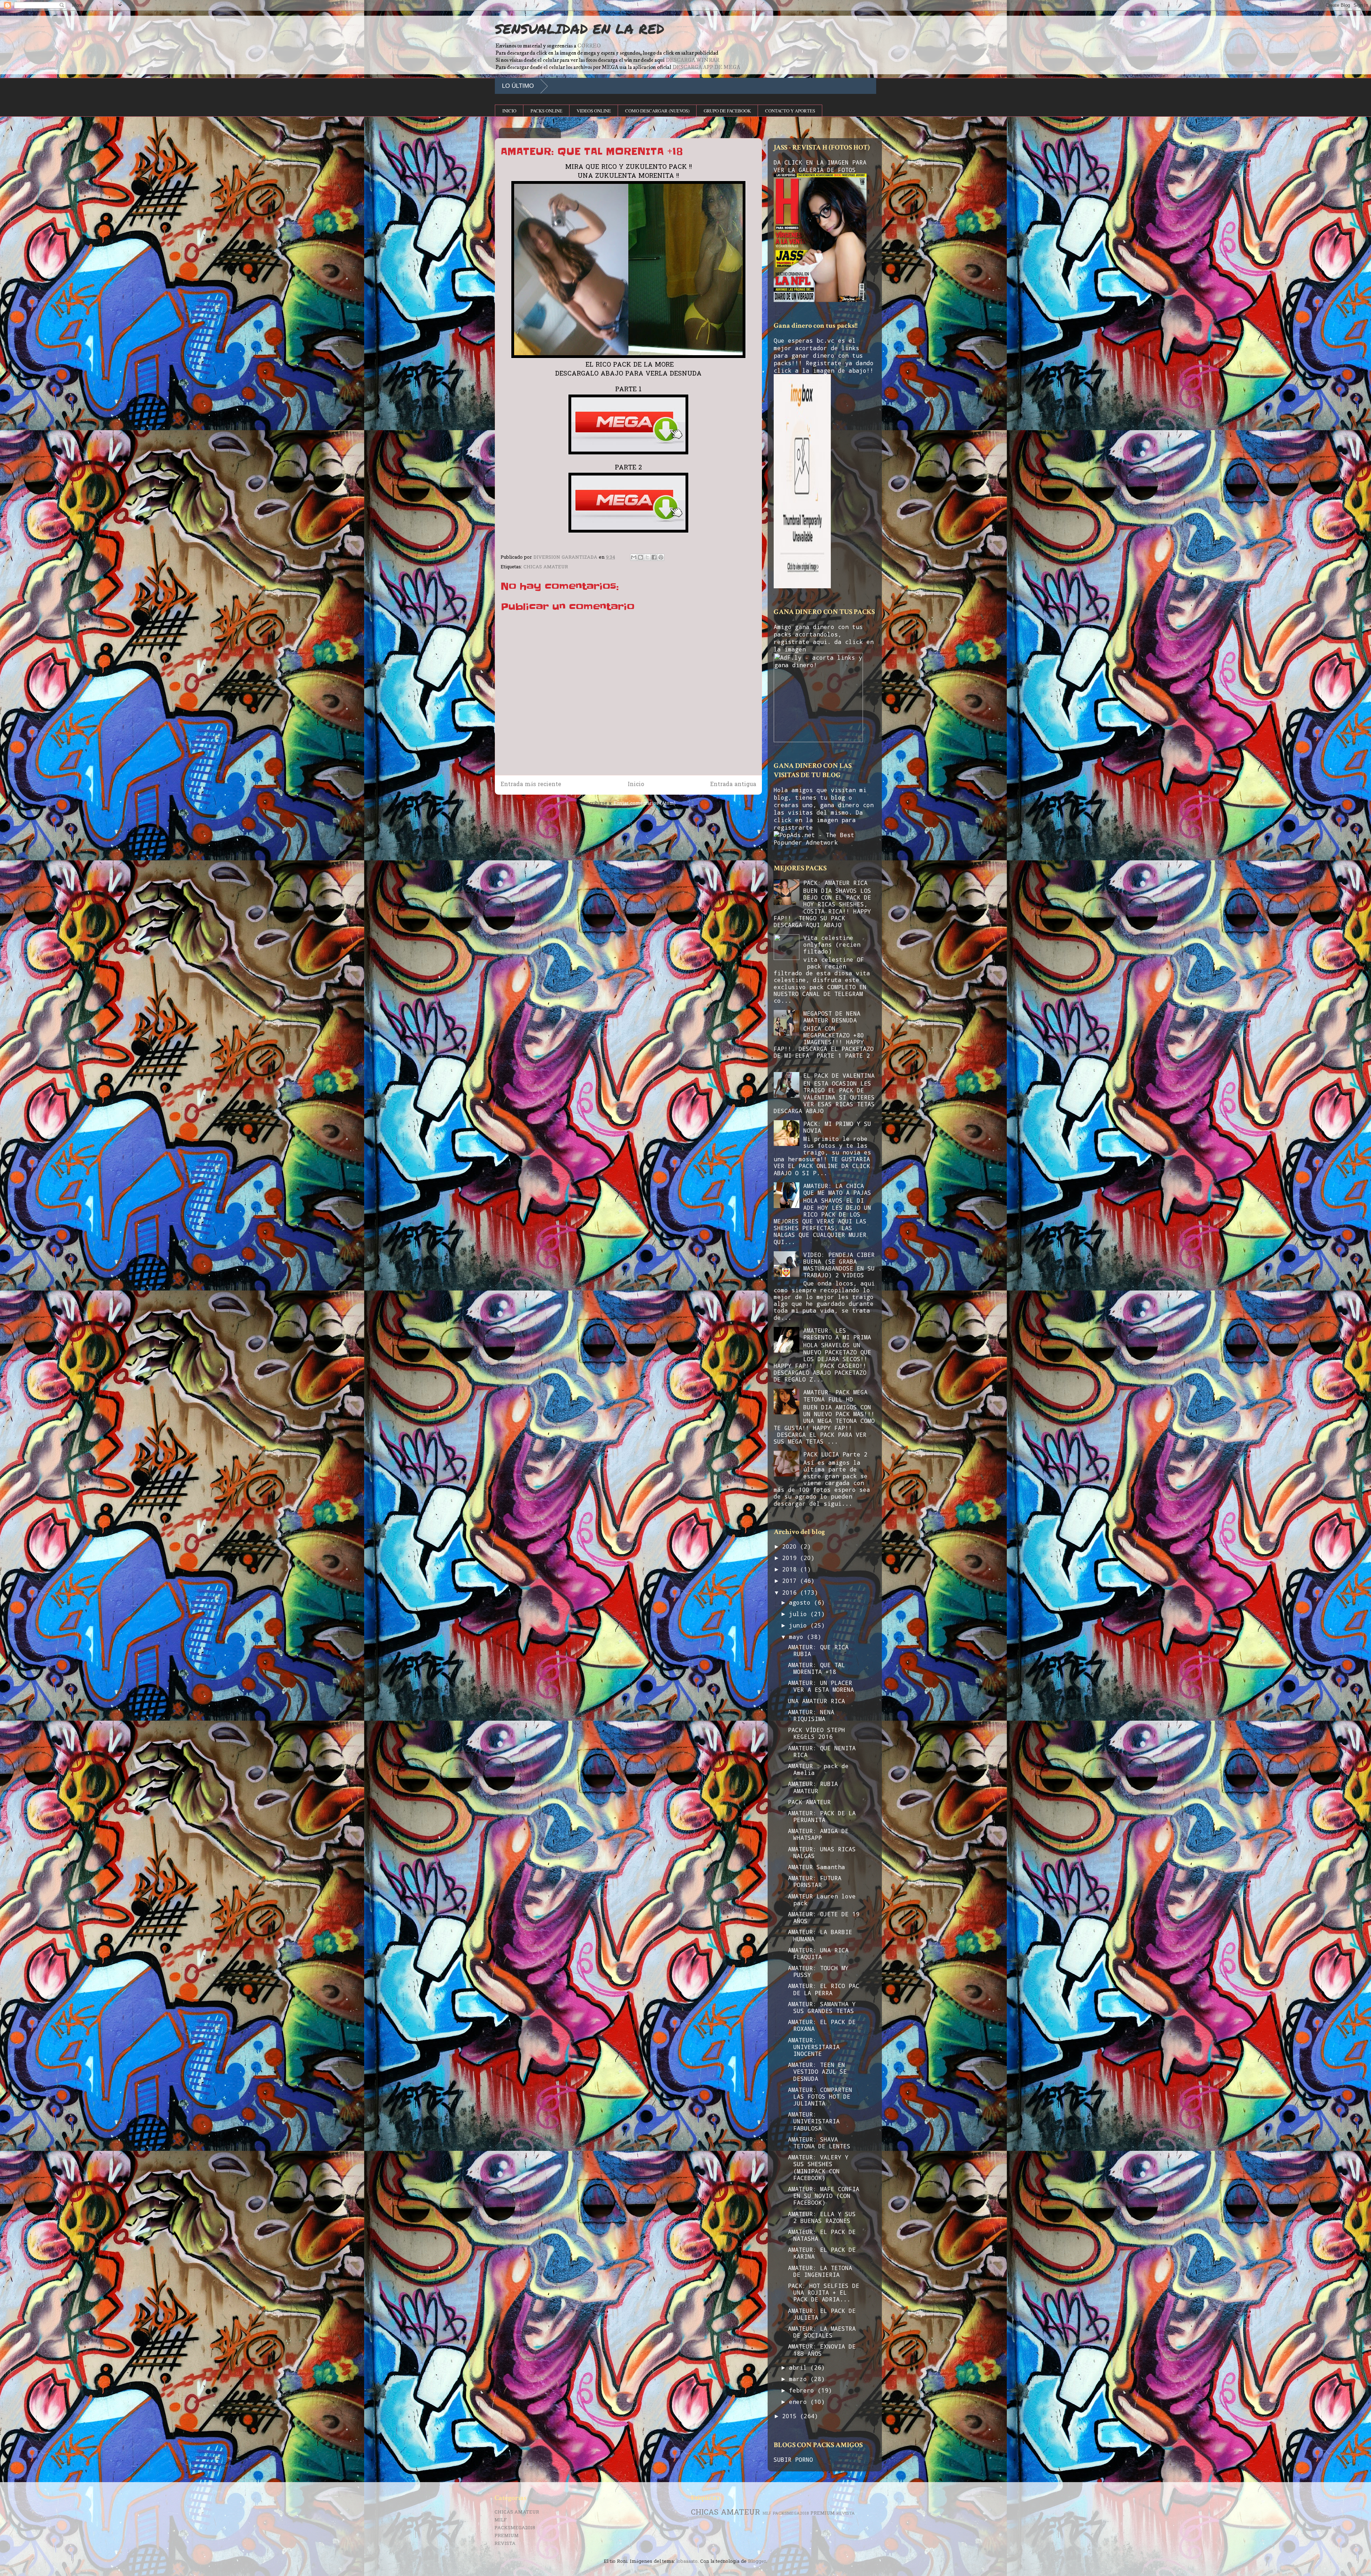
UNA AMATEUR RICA (817, 1701)
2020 (791, 1546)
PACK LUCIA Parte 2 (835, 1454)
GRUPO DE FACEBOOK (727, 111)
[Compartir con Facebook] (654, 557)
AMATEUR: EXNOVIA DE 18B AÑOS (822, 2350)
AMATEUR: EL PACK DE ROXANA (822, 2025)
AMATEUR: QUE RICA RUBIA (818, 1650)
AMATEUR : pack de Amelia (818, 1769)
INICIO (509, 111)
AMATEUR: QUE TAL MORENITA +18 (817, 1668)
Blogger (757, 2562)
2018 (791, 1569)
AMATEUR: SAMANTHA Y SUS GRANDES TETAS (822, 2007)
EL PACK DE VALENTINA (839, 1075)
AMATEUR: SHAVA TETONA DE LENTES (819, 2143)
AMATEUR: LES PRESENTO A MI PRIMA (837, 1334)
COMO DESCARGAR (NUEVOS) (657, 111)
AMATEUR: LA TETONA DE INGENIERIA (820, 2271)
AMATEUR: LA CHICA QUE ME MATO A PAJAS (837, 1189)
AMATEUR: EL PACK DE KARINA (822, 2253)
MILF (501, 2520)
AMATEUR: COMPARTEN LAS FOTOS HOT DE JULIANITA (820, 2096)
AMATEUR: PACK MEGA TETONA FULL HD (835, 1395)
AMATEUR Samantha (817, 1867)
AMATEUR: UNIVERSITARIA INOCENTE (814, 2047)
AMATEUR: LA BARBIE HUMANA (820, 1935)
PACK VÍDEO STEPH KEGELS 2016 (817, 1733)
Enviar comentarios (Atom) (645, 803)
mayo (798, 1637)
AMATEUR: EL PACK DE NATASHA (822, 2235)
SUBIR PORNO (793, 2459)
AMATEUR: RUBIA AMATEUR (813, 1787)
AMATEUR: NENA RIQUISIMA (811, 1715)
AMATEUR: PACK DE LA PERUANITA (822, 1816)
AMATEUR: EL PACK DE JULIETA (822, 2314)
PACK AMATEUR (809, 1802)
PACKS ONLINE (546, 111)
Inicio (636, 785)
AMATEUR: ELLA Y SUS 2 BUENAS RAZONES (822, 2217)
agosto (802, 1602)
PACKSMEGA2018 (515, 2528)
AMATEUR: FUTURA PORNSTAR (815, 1881)
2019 (791, 1558)
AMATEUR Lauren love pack (822, 1900)
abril (800, 2367)
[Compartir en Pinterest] (661, 557)
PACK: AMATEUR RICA (835, 883)
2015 (791, 2416)
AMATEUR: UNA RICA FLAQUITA (818, 1953)
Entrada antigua (733, 785)
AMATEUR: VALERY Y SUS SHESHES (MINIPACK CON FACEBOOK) (818, 2167)
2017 (791, 1581)
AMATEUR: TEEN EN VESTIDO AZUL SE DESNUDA (817, 2071)
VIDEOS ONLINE (594, 111)
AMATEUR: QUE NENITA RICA (822, 1751)
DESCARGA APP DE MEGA (706, 67)
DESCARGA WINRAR (692, 60)
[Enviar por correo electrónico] (634, 557)
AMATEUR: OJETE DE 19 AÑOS (824, 1917)
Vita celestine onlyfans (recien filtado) (832, 944)
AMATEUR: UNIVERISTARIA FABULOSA (814, 2121)
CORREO (589, 46)
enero (800, 2402)
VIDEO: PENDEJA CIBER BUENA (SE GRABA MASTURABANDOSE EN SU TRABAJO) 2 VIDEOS (839, 1265)
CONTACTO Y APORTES (790, 111)
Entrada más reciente (531, 785)
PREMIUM (507, 2536)
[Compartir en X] (647, 557)
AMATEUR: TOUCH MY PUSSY (818, 1971)
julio (800, 1614)
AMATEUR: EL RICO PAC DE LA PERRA (824, 1989)
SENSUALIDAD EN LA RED (579, 29)
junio (800, 1625)
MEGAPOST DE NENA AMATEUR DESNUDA (832, 1017)
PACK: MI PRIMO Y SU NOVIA (837, 1127)
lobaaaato (687, 2562)
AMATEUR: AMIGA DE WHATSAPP (818, 1834)
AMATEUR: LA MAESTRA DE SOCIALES (822, 2332)
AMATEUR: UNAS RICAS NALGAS (822, 1852)
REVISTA (505, 2544)
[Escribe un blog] (641, 557)
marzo (800, 2379)
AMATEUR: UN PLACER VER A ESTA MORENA (821, 1686)
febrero (803, 2390)
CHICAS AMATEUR (546, 567)
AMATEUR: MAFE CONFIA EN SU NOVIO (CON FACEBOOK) (824, 2196)
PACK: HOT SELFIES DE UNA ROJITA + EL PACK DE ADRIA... (824, 2292)
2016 (791, 1592)
